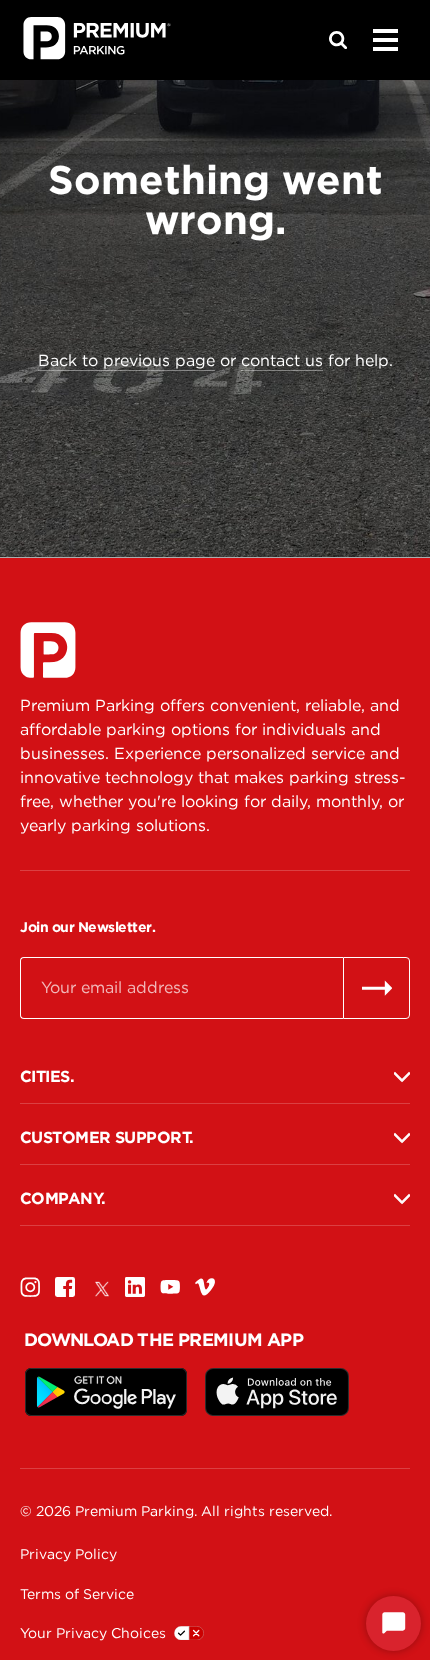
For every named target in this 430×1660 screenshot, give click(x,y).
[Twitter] (100, 1286)
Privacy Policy (68, 1554)
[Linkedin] (135, 1286)
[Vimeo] (205, 1286)
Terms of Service (77, 1594)
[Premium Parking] (48, 650)
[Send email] (376, 988)
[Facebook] (65, 1286)
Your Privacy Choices (93, 1633)
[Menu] (385, 40)
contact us (282, 360)
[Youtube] (170, 1286)
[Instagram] (30, 1286)
